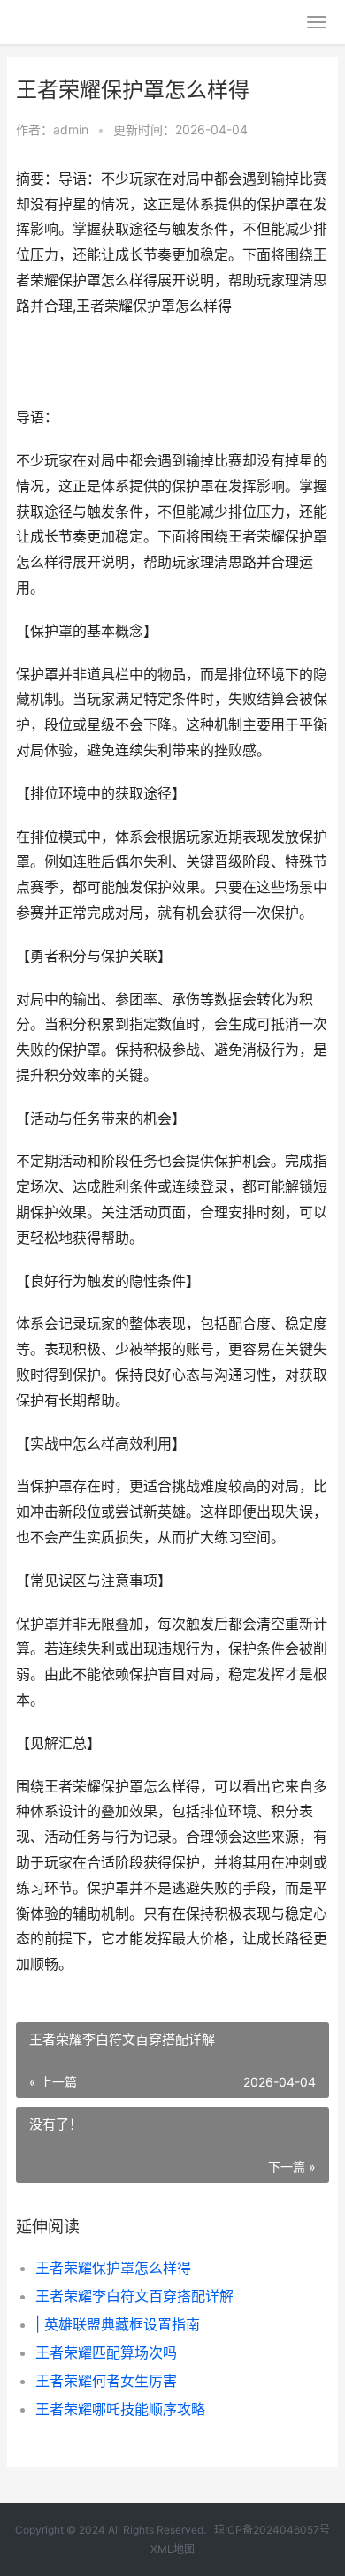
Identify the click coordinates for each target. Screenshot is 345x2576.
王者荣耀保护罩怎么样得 (113, 2268)
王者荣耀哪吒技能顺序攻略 (120, 2409)
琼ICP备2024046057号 (272, 2530)
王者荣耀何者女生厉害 (106, 2381)
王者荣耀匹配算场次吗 (106, 2352)
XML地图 (172, 2549)
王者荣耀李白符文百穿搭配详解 (134, 2296)
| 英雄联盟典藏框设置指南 (118, 2324)
